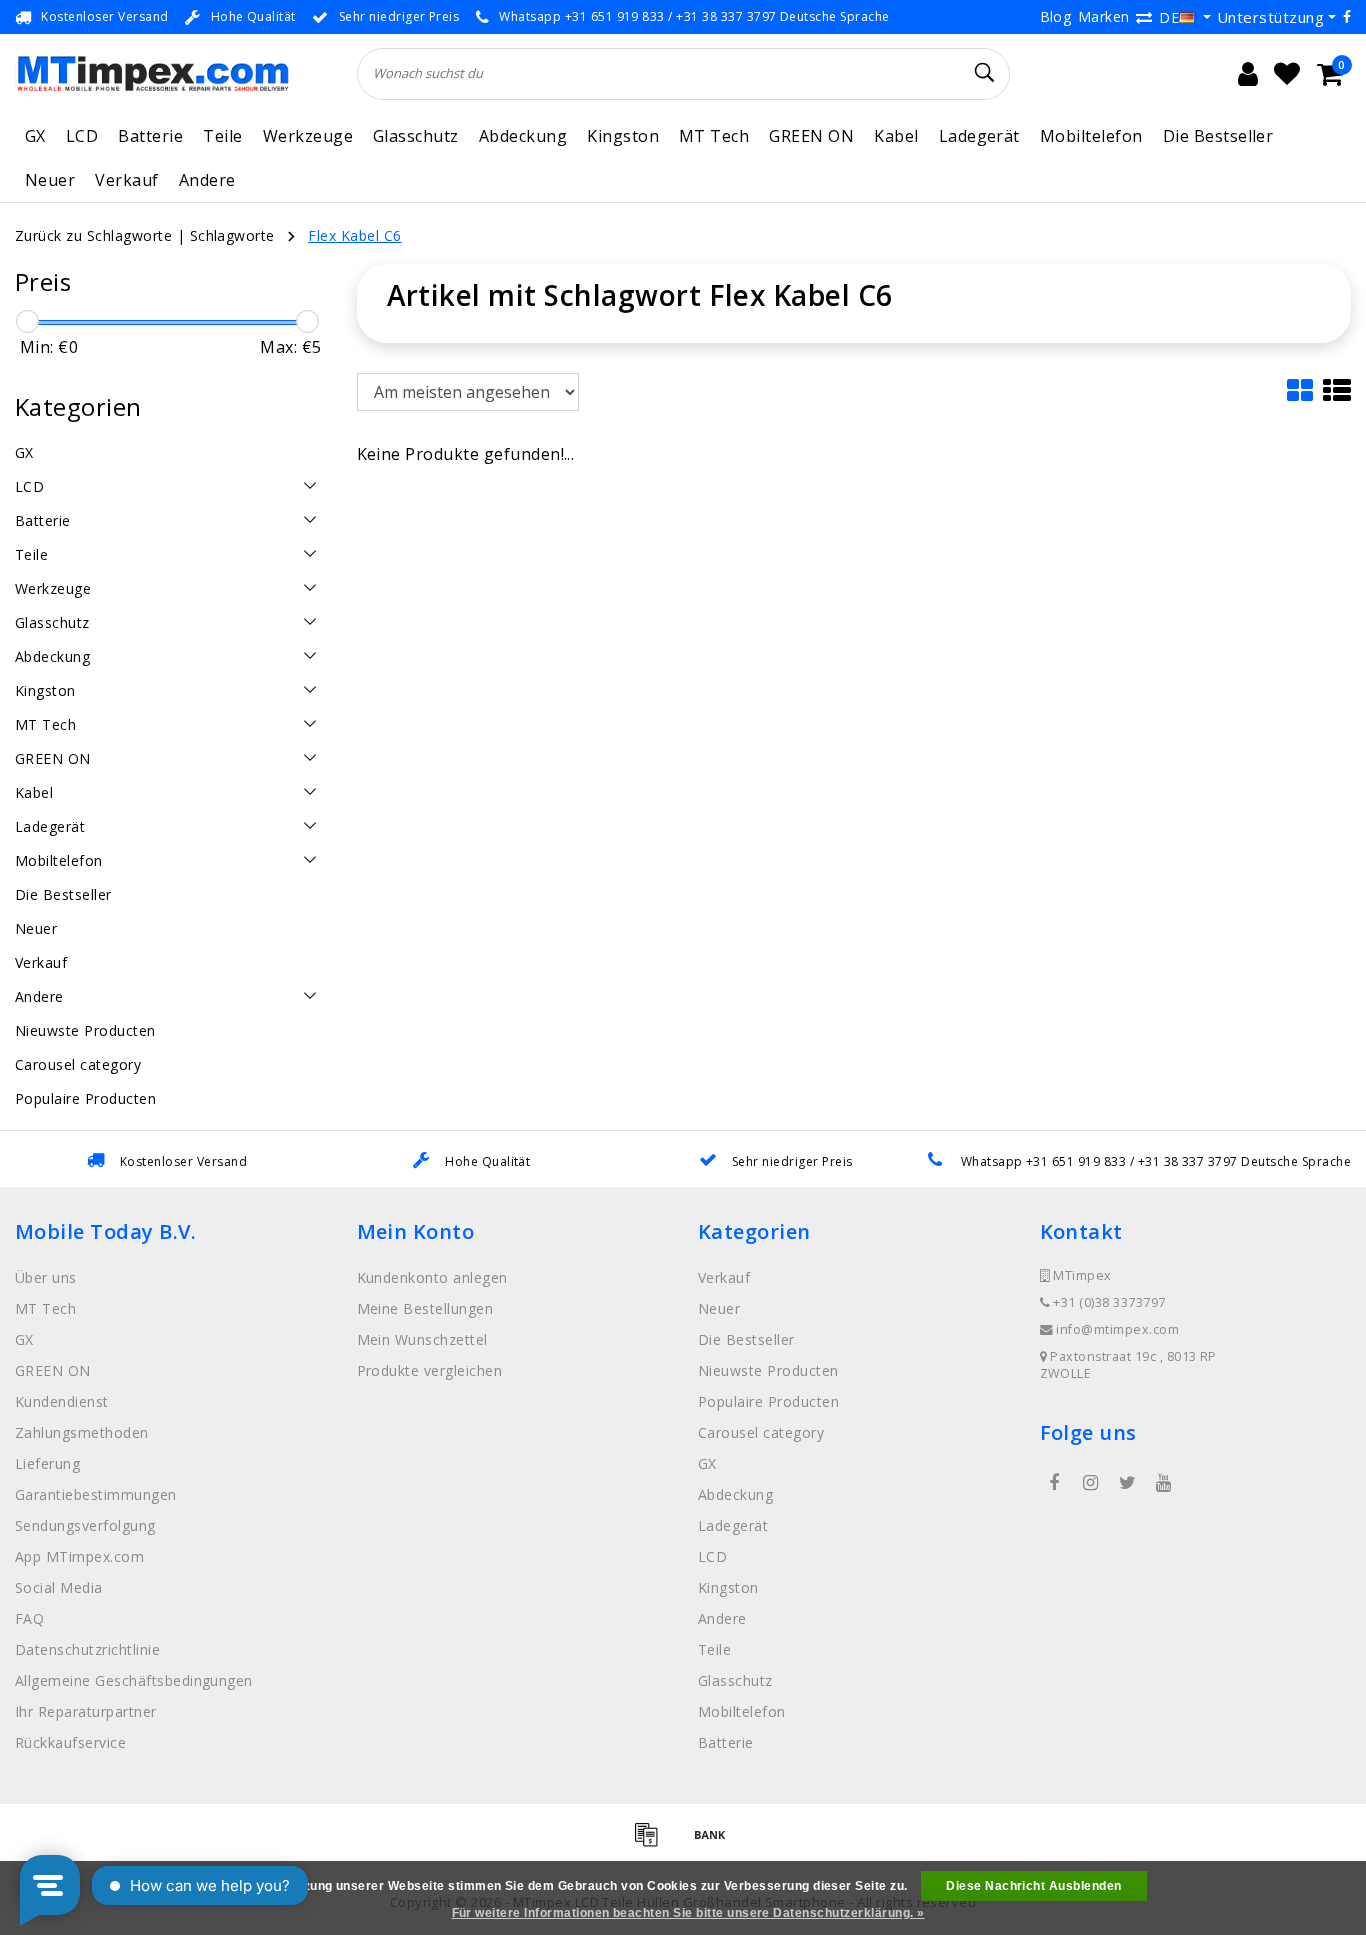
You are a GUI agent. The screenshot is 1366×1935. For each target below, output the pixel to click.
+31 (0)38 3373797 (1108, 1302)
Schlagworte (232, 235)
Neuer (50, 180)
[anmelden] (1248, 74)
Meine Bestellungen (425, 1308)
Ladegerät (979, 136)
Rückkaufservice (70, 1742)
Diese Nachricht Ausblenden (1033, 1886)
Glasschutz (416, 136)
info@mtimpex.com (1117, 1329)
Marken (1104, 16)
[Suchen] (986, 73)
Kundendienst (62, 1401)
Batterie (150, 136)
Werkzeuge (308, 136)
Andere (207, 180)
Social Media (59, 1587)
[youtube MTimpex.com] (1164, 1483)
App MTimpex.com (79, 1556)
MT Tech (714, 136)
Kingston (623, 136)
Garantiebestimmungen (96, 1494)
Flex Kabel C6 (354, 235)
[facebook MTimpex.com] (1055, 1483)
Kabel (896, 136)
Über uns (46, 1277)
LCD (82, 136)
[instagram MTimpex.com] (1091, 1483)
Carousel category (761, 1432)
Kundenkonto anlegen (432, 1277)
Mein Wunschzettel (422, 1339)
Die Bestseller (1218, 136)
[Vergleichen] (1144, 17)
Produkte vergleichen (430, 1370)
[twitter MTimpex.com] (1127, 1483)
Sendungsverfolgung (85, 1525)
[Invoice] (653, 1843)
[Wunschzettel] (1287, 74)
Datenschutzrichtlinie (87, 1649)
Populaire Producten (768, 1401)
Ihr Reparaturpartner (86, 1711)
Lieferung (47, 1463)
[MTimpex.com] (152, 73)
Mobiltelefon (1091, 136)
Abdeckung (523, 136)
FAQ (29, 1618)
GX (35, 136)
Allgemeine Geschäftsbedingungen (134, 1680)
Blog (1056, 16)
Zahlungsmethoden (82, 1432)
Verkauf (126, 180)
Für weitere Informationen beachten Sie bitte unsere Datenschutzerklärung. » (688, 1913)
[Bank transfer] (715, 1843)
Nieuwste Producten (768, 1370)
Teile (222, 136)
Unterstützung (1270, 17)
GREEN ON (811, 136)
